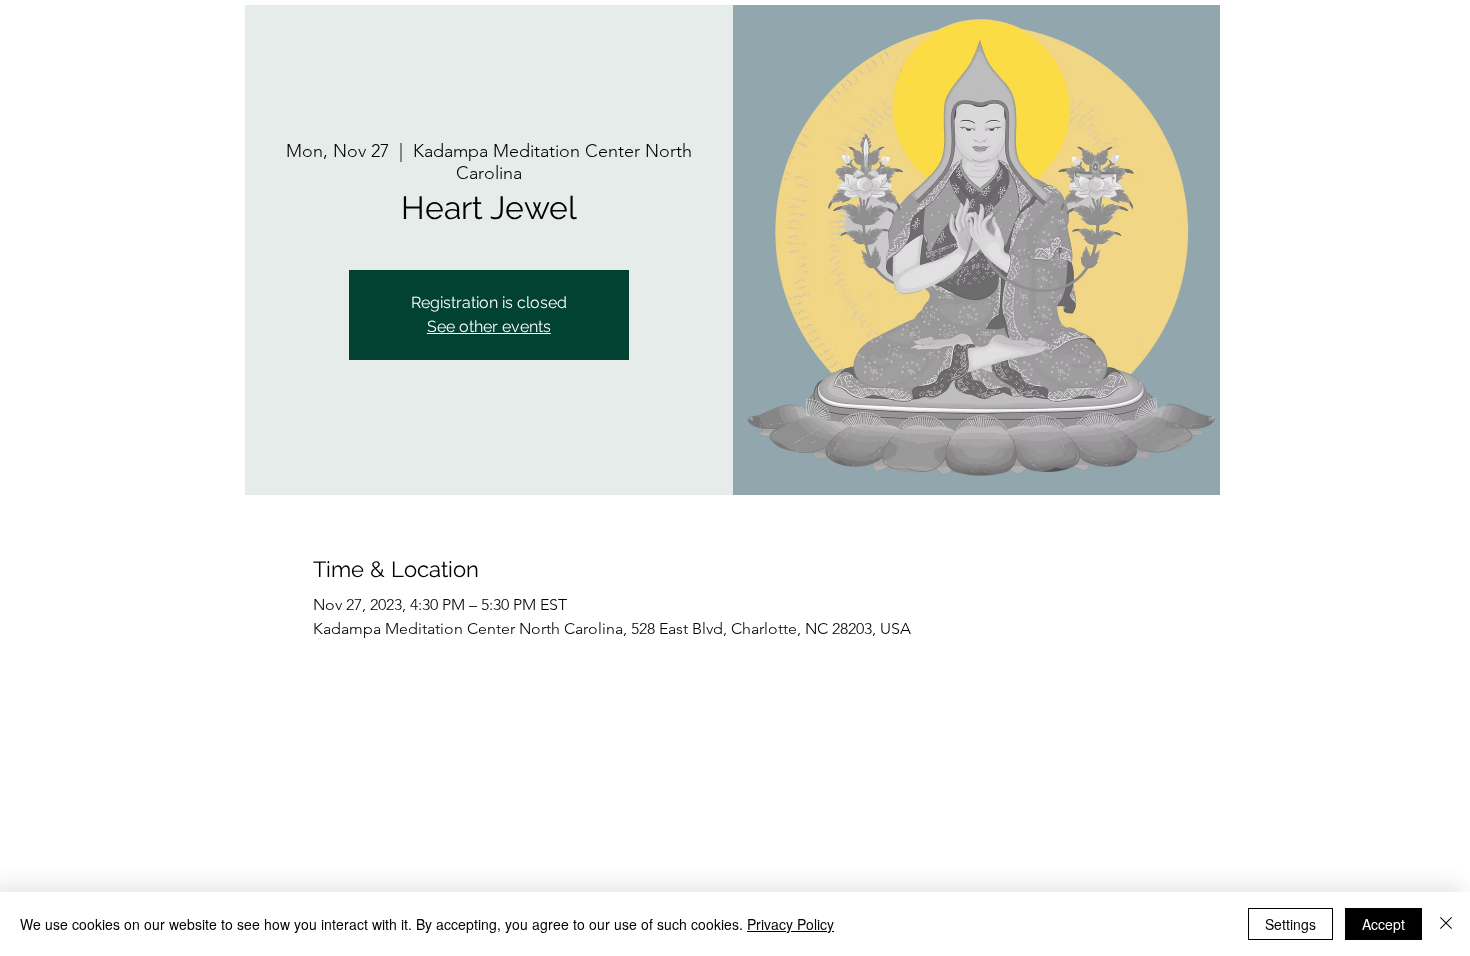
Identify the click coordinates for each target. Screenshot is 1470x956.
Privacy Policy (790, 924)
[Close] (1446, 924)
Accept (1383, 924)
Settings (1290, 924)
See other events (489, 326)
